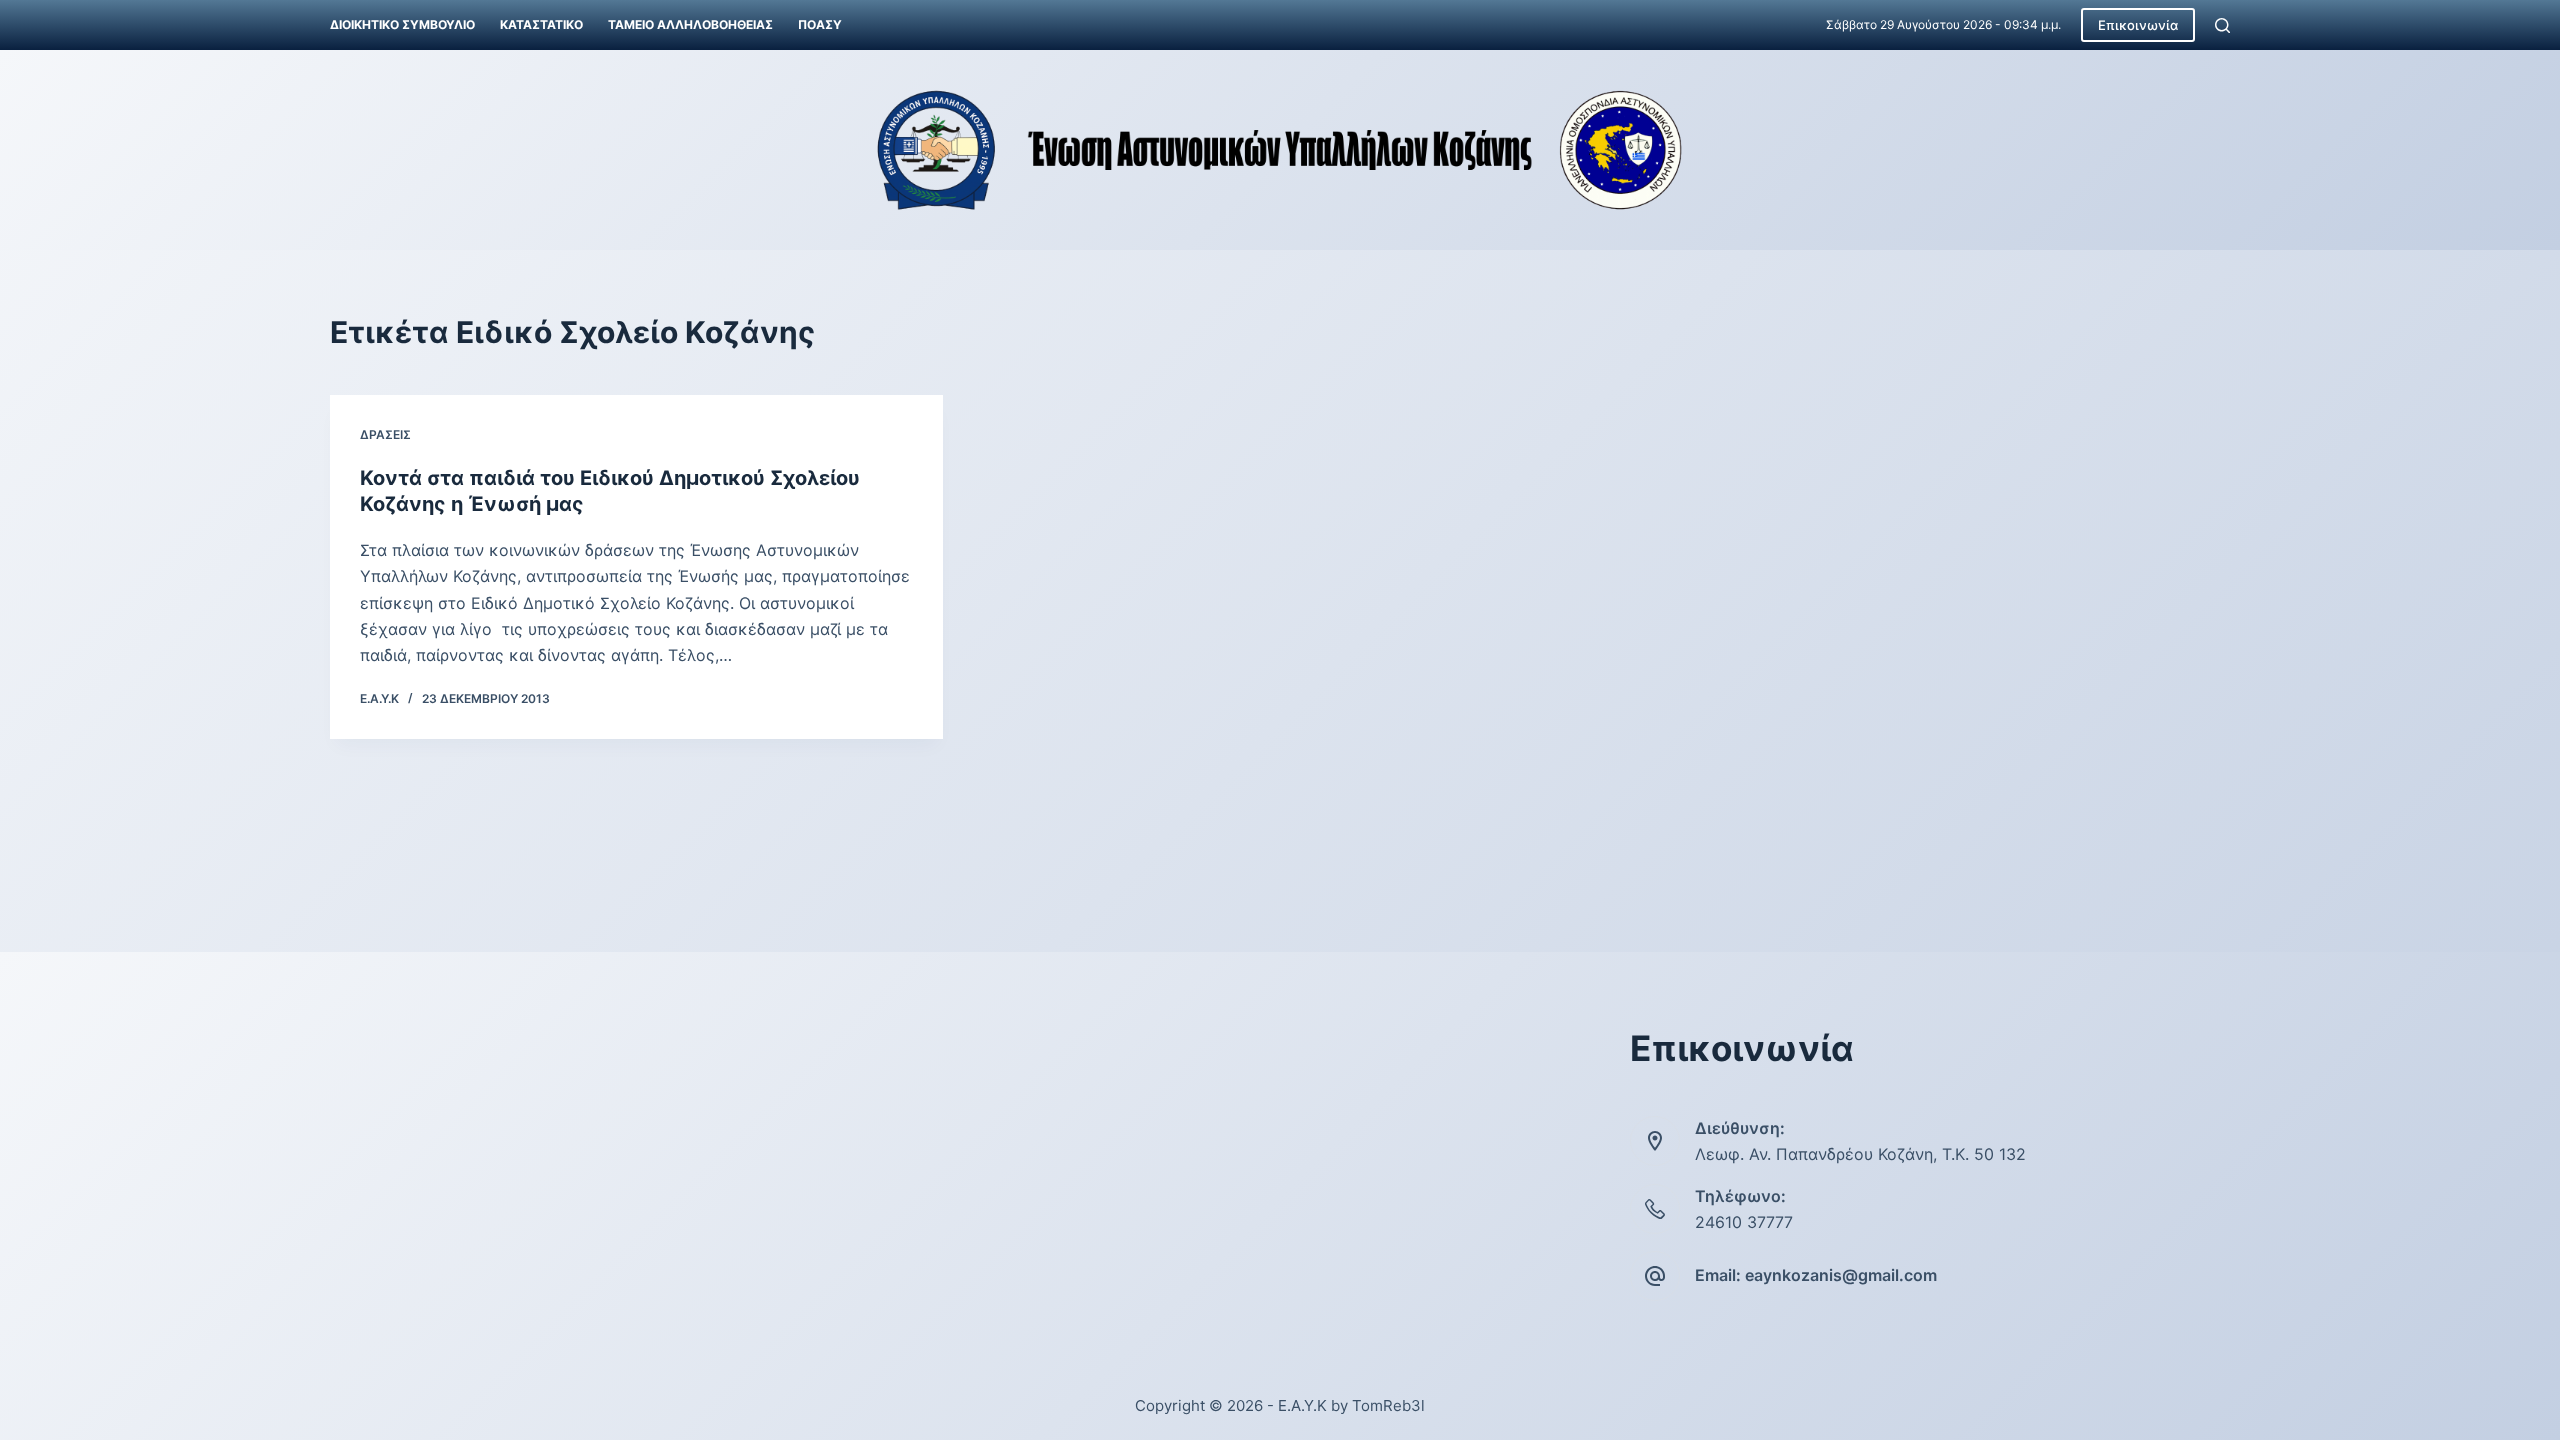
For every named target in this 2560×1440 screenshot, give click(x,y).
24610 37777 (1744, 1222)
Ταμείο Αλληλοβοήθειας (690, 24)
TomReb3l (1388, 1405)
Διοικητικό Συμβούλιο (402, 24)
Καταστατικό (541, 24)
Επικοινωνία (2138, 25)
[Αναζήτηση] (2222, 25)
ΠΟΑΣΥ (820, 24)
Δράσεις (385, 434)
